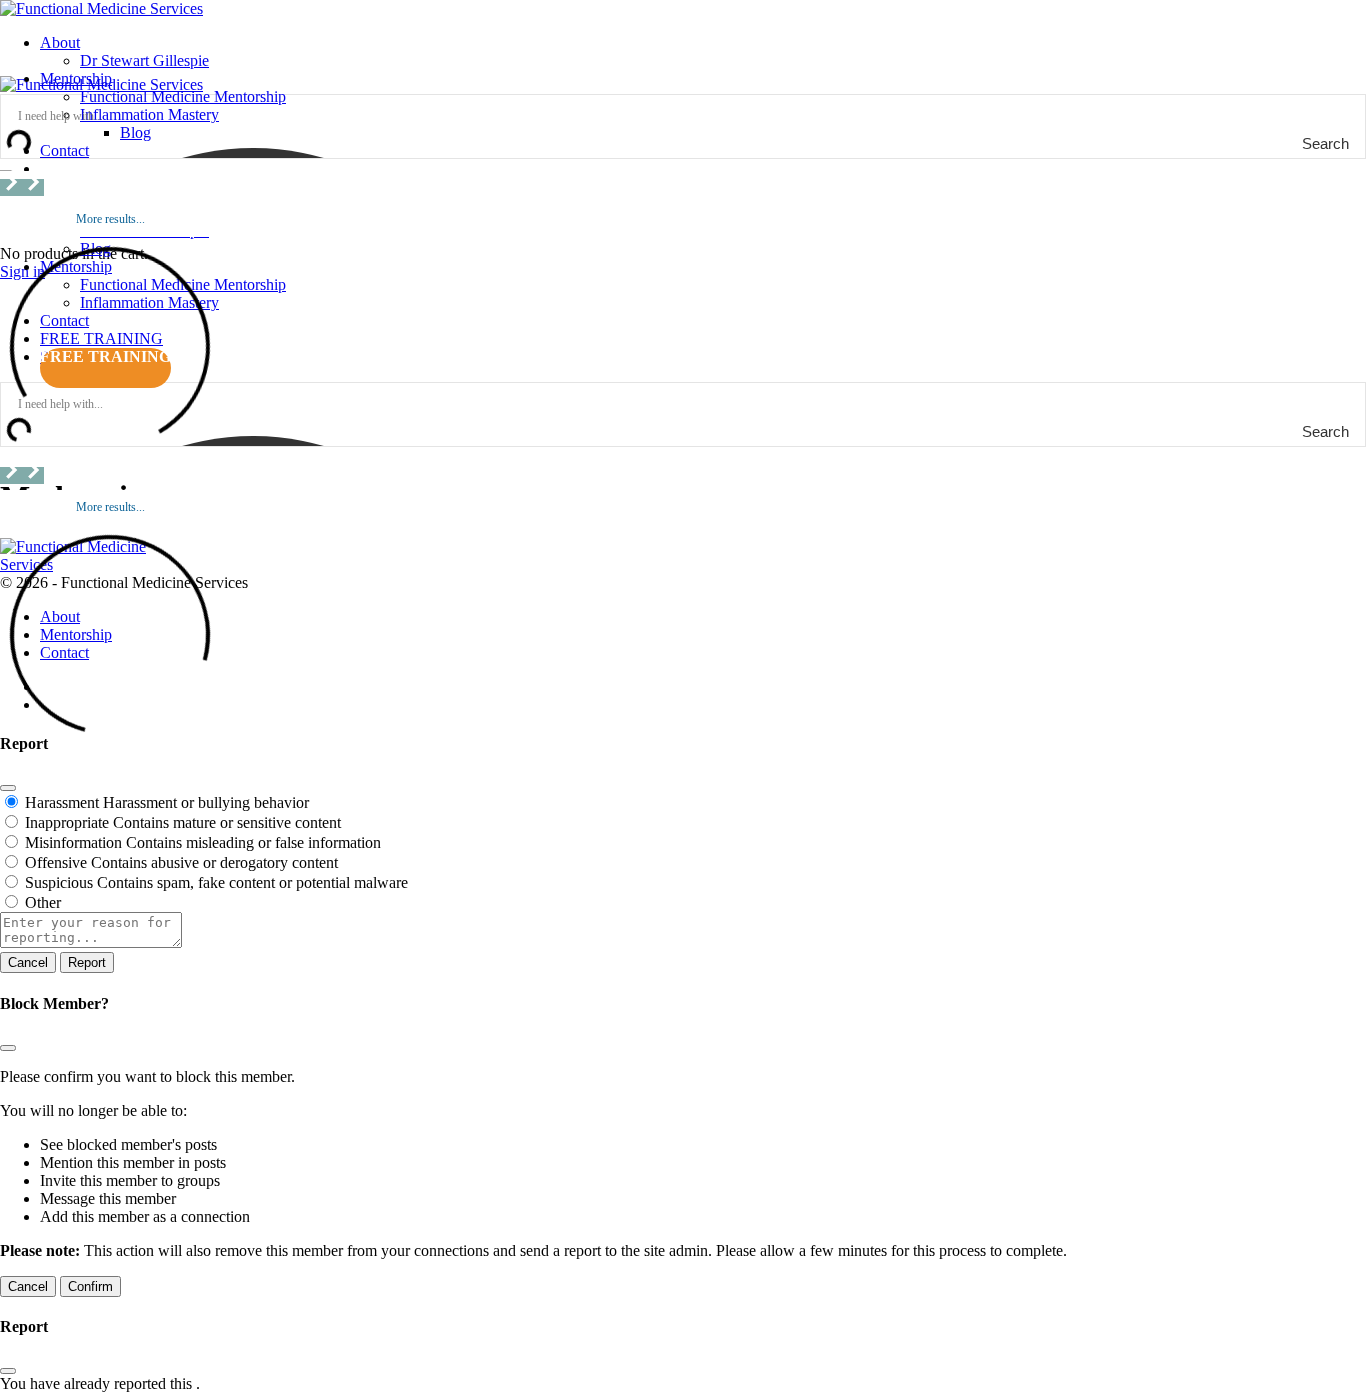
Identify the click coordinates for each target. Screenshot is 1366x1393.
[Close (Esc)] (8, 788)
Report (87, 962)
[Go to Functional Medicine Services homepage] (101, 8)
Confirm (90, 1286)
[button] (11, 187)
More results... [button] (110, 219)
